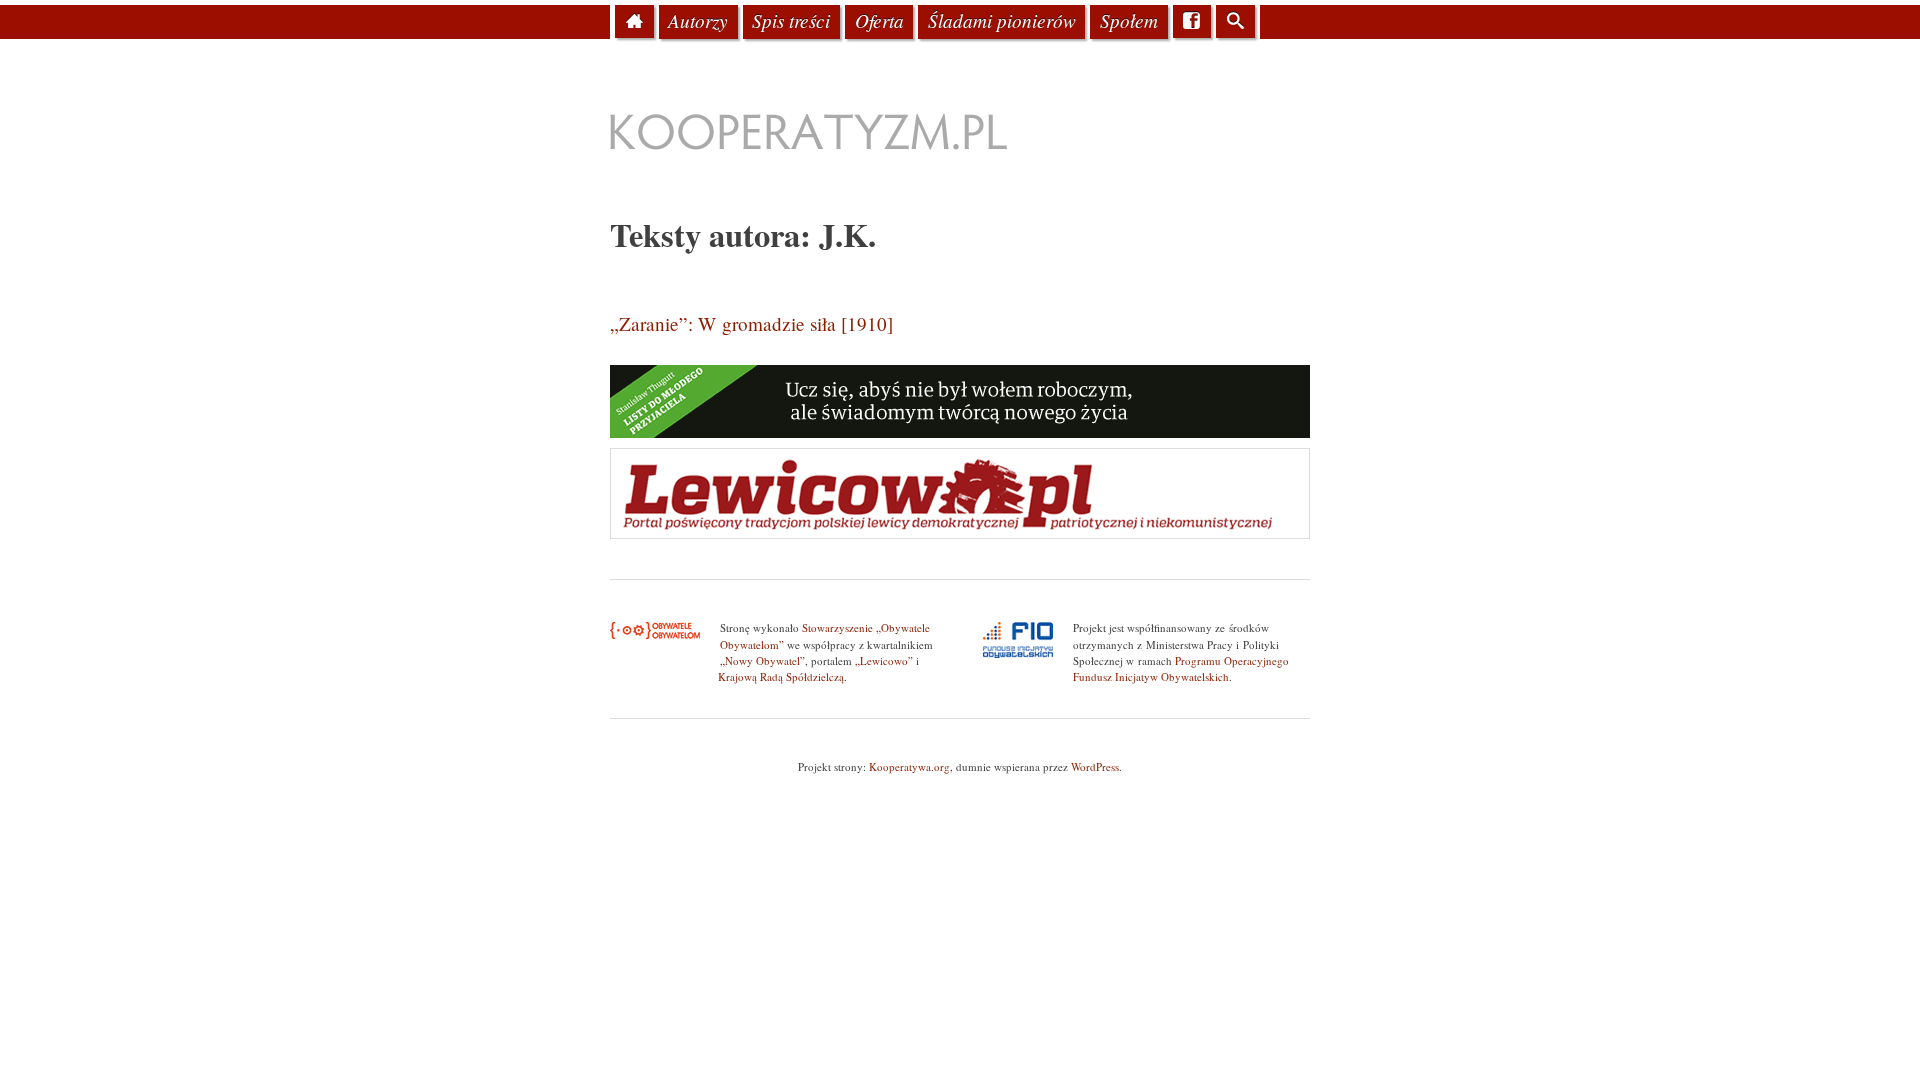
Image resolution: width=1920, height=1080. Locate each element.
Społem (1129, 20)
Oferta (879, 20)
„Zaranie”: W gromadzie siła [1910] (751, 323)
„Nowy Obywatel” (762, 660)
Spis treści (791, 20)
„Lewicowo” (884, 660)
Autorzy (698, 20)
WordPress (1095, 766)
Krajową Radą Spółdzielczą (781, 676)
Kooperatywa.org (909, 766)
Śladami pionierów (1002, 20)
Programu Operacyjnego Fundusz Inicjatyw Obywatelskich (1181, 668)
